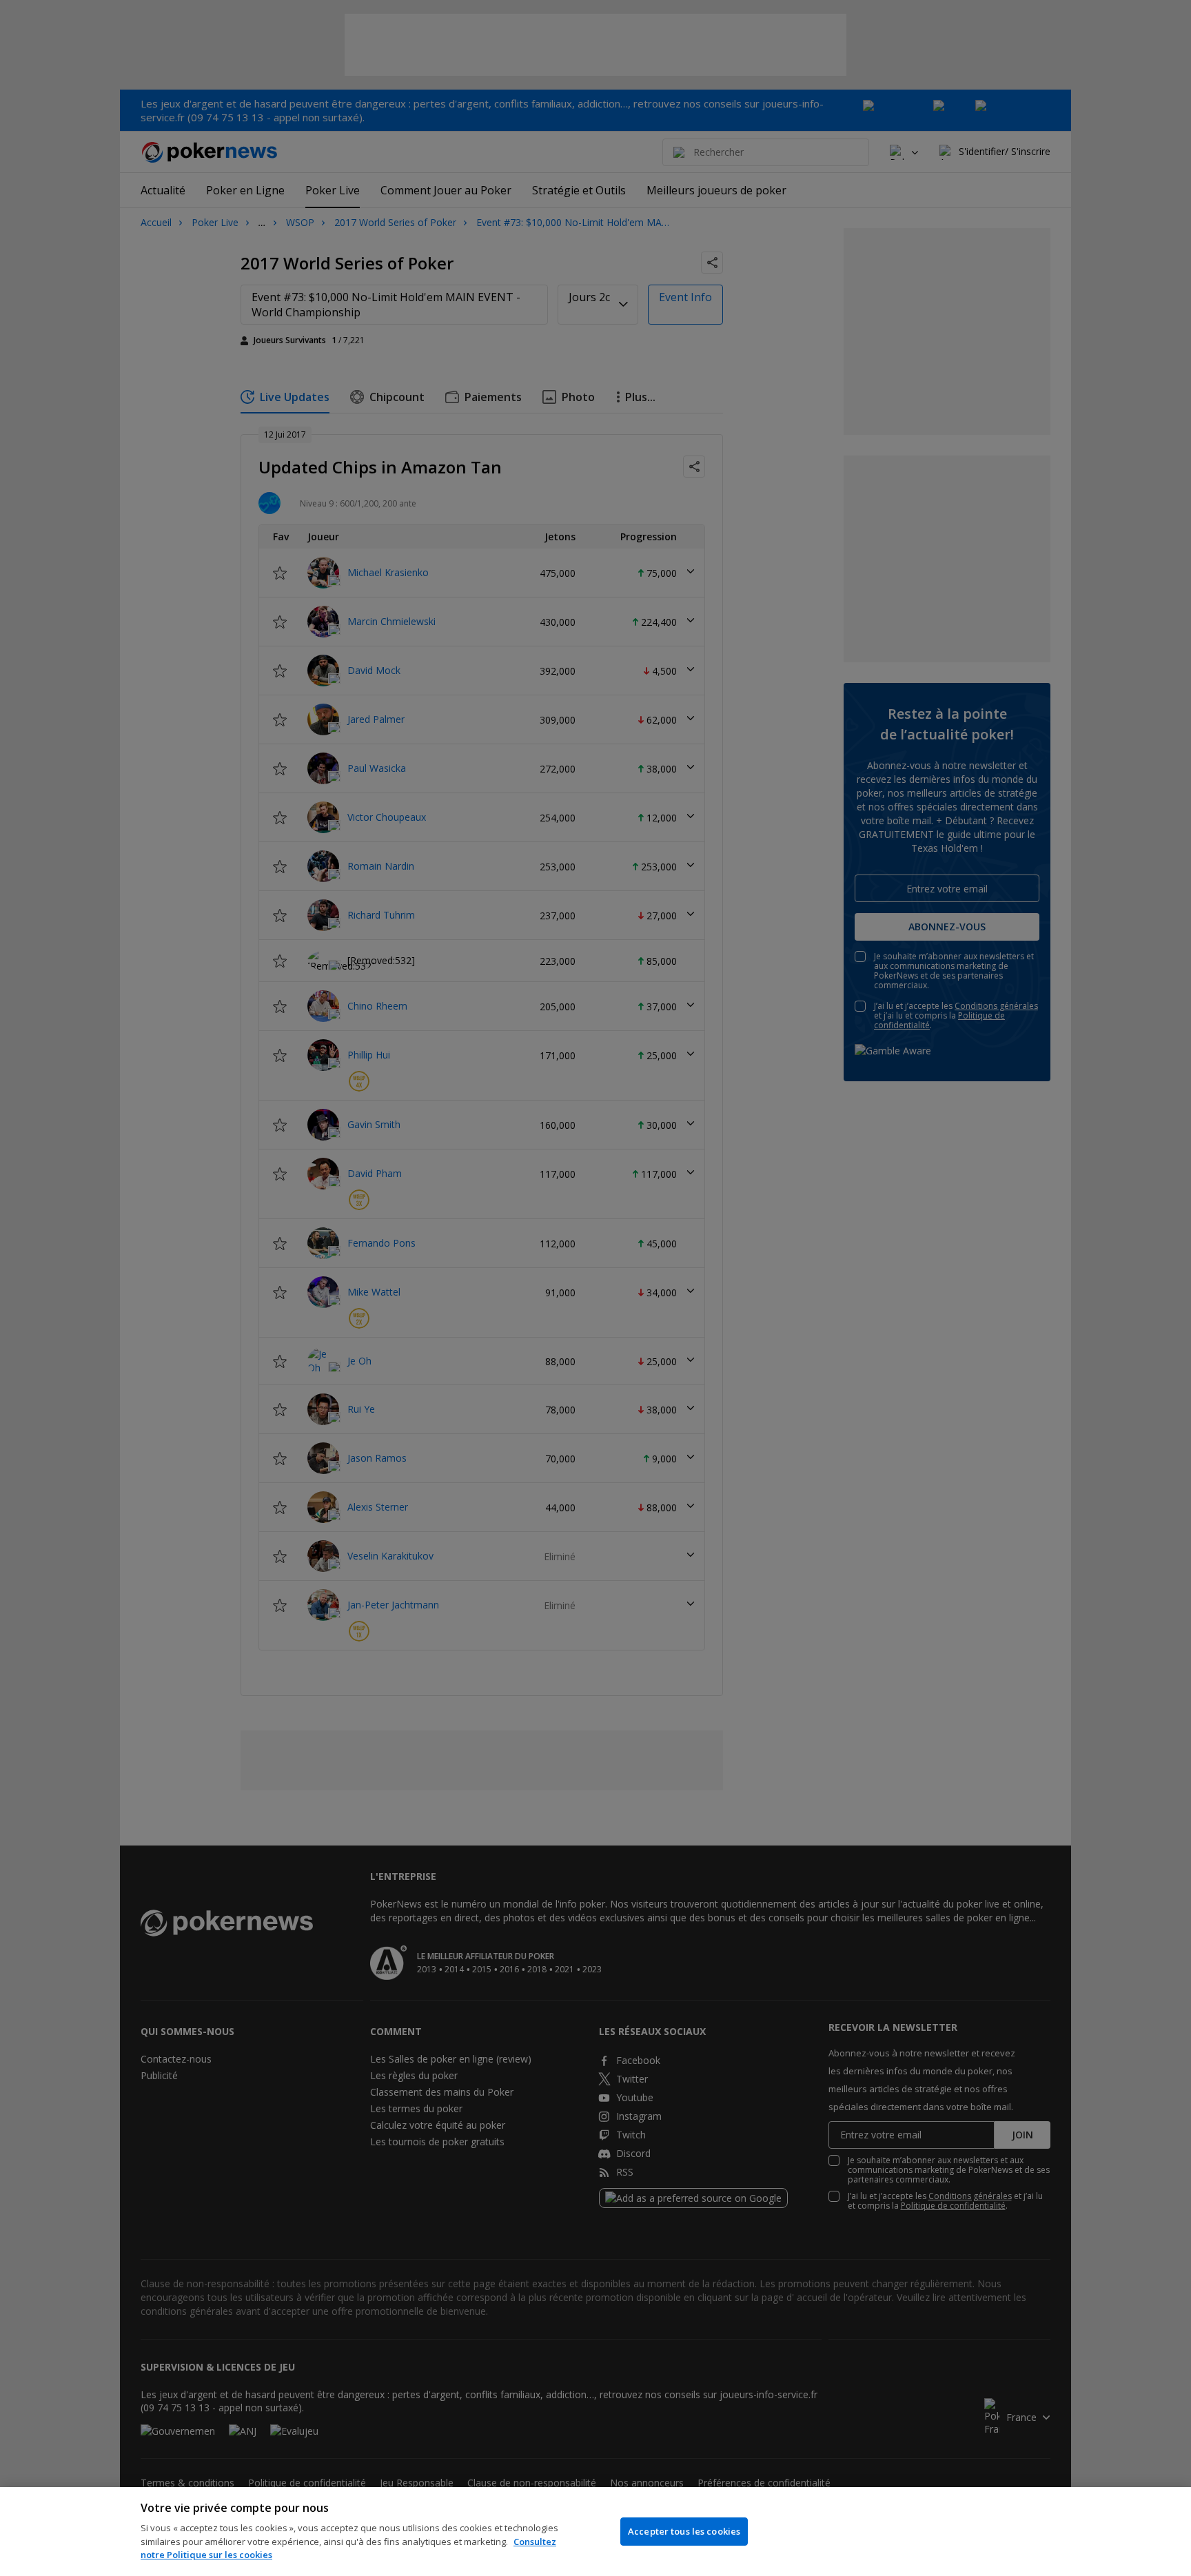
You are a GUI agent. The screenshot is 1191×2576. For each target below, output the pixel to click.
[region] (595, 2532)
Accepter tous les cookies (684, 2531)
